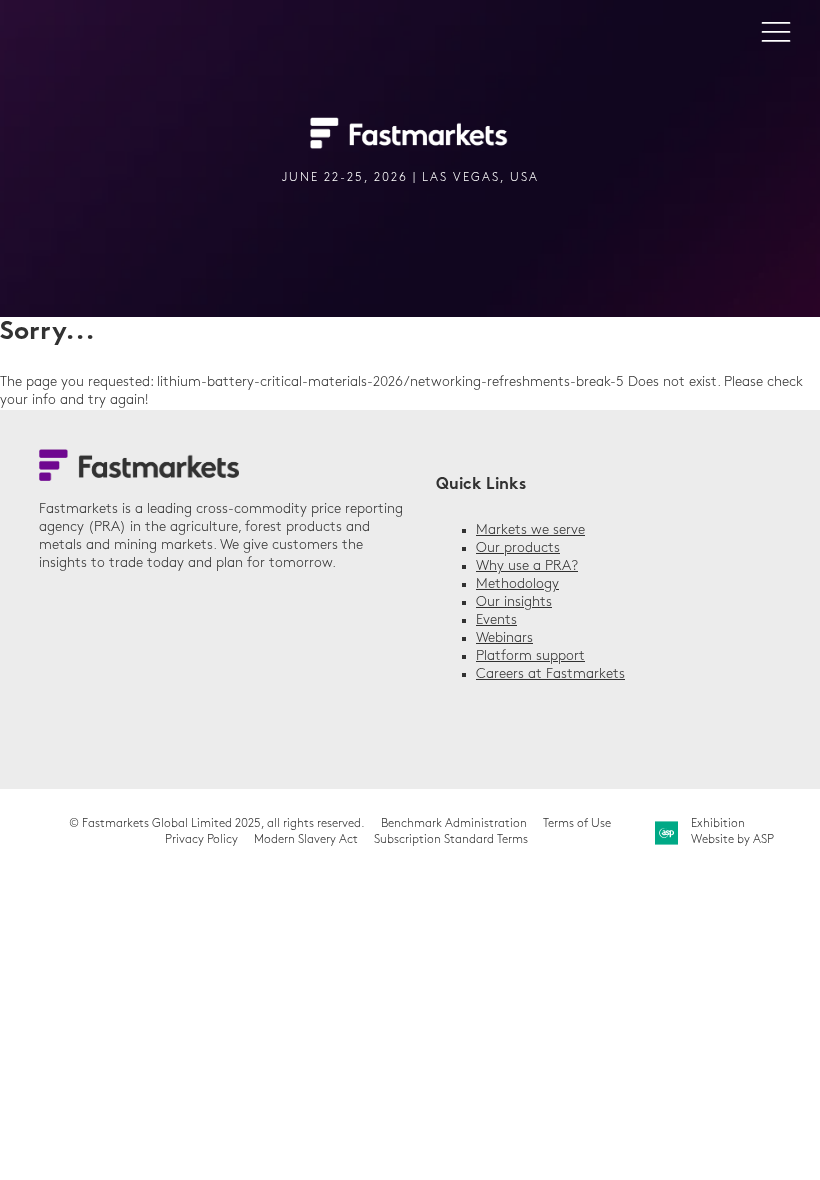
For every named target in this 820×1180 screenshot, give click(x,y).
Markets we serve (530, 530)
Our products (518, 548)
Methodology (517, 584)
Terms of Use (577, 824)
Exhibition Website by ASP (732, 832)
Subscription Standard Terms (451, 840)
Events (496, 620)
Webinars (504, 638)
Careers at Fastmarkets (550, 674)
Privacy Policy (201, 840)
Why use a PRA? (527, 566)
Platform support (530, 656)
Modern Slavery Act (306, 840)
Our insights (514, 602)
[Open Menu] (776, 31)
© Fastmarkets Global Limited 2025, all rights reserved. (217, 824)
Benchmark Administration (454, 824)
